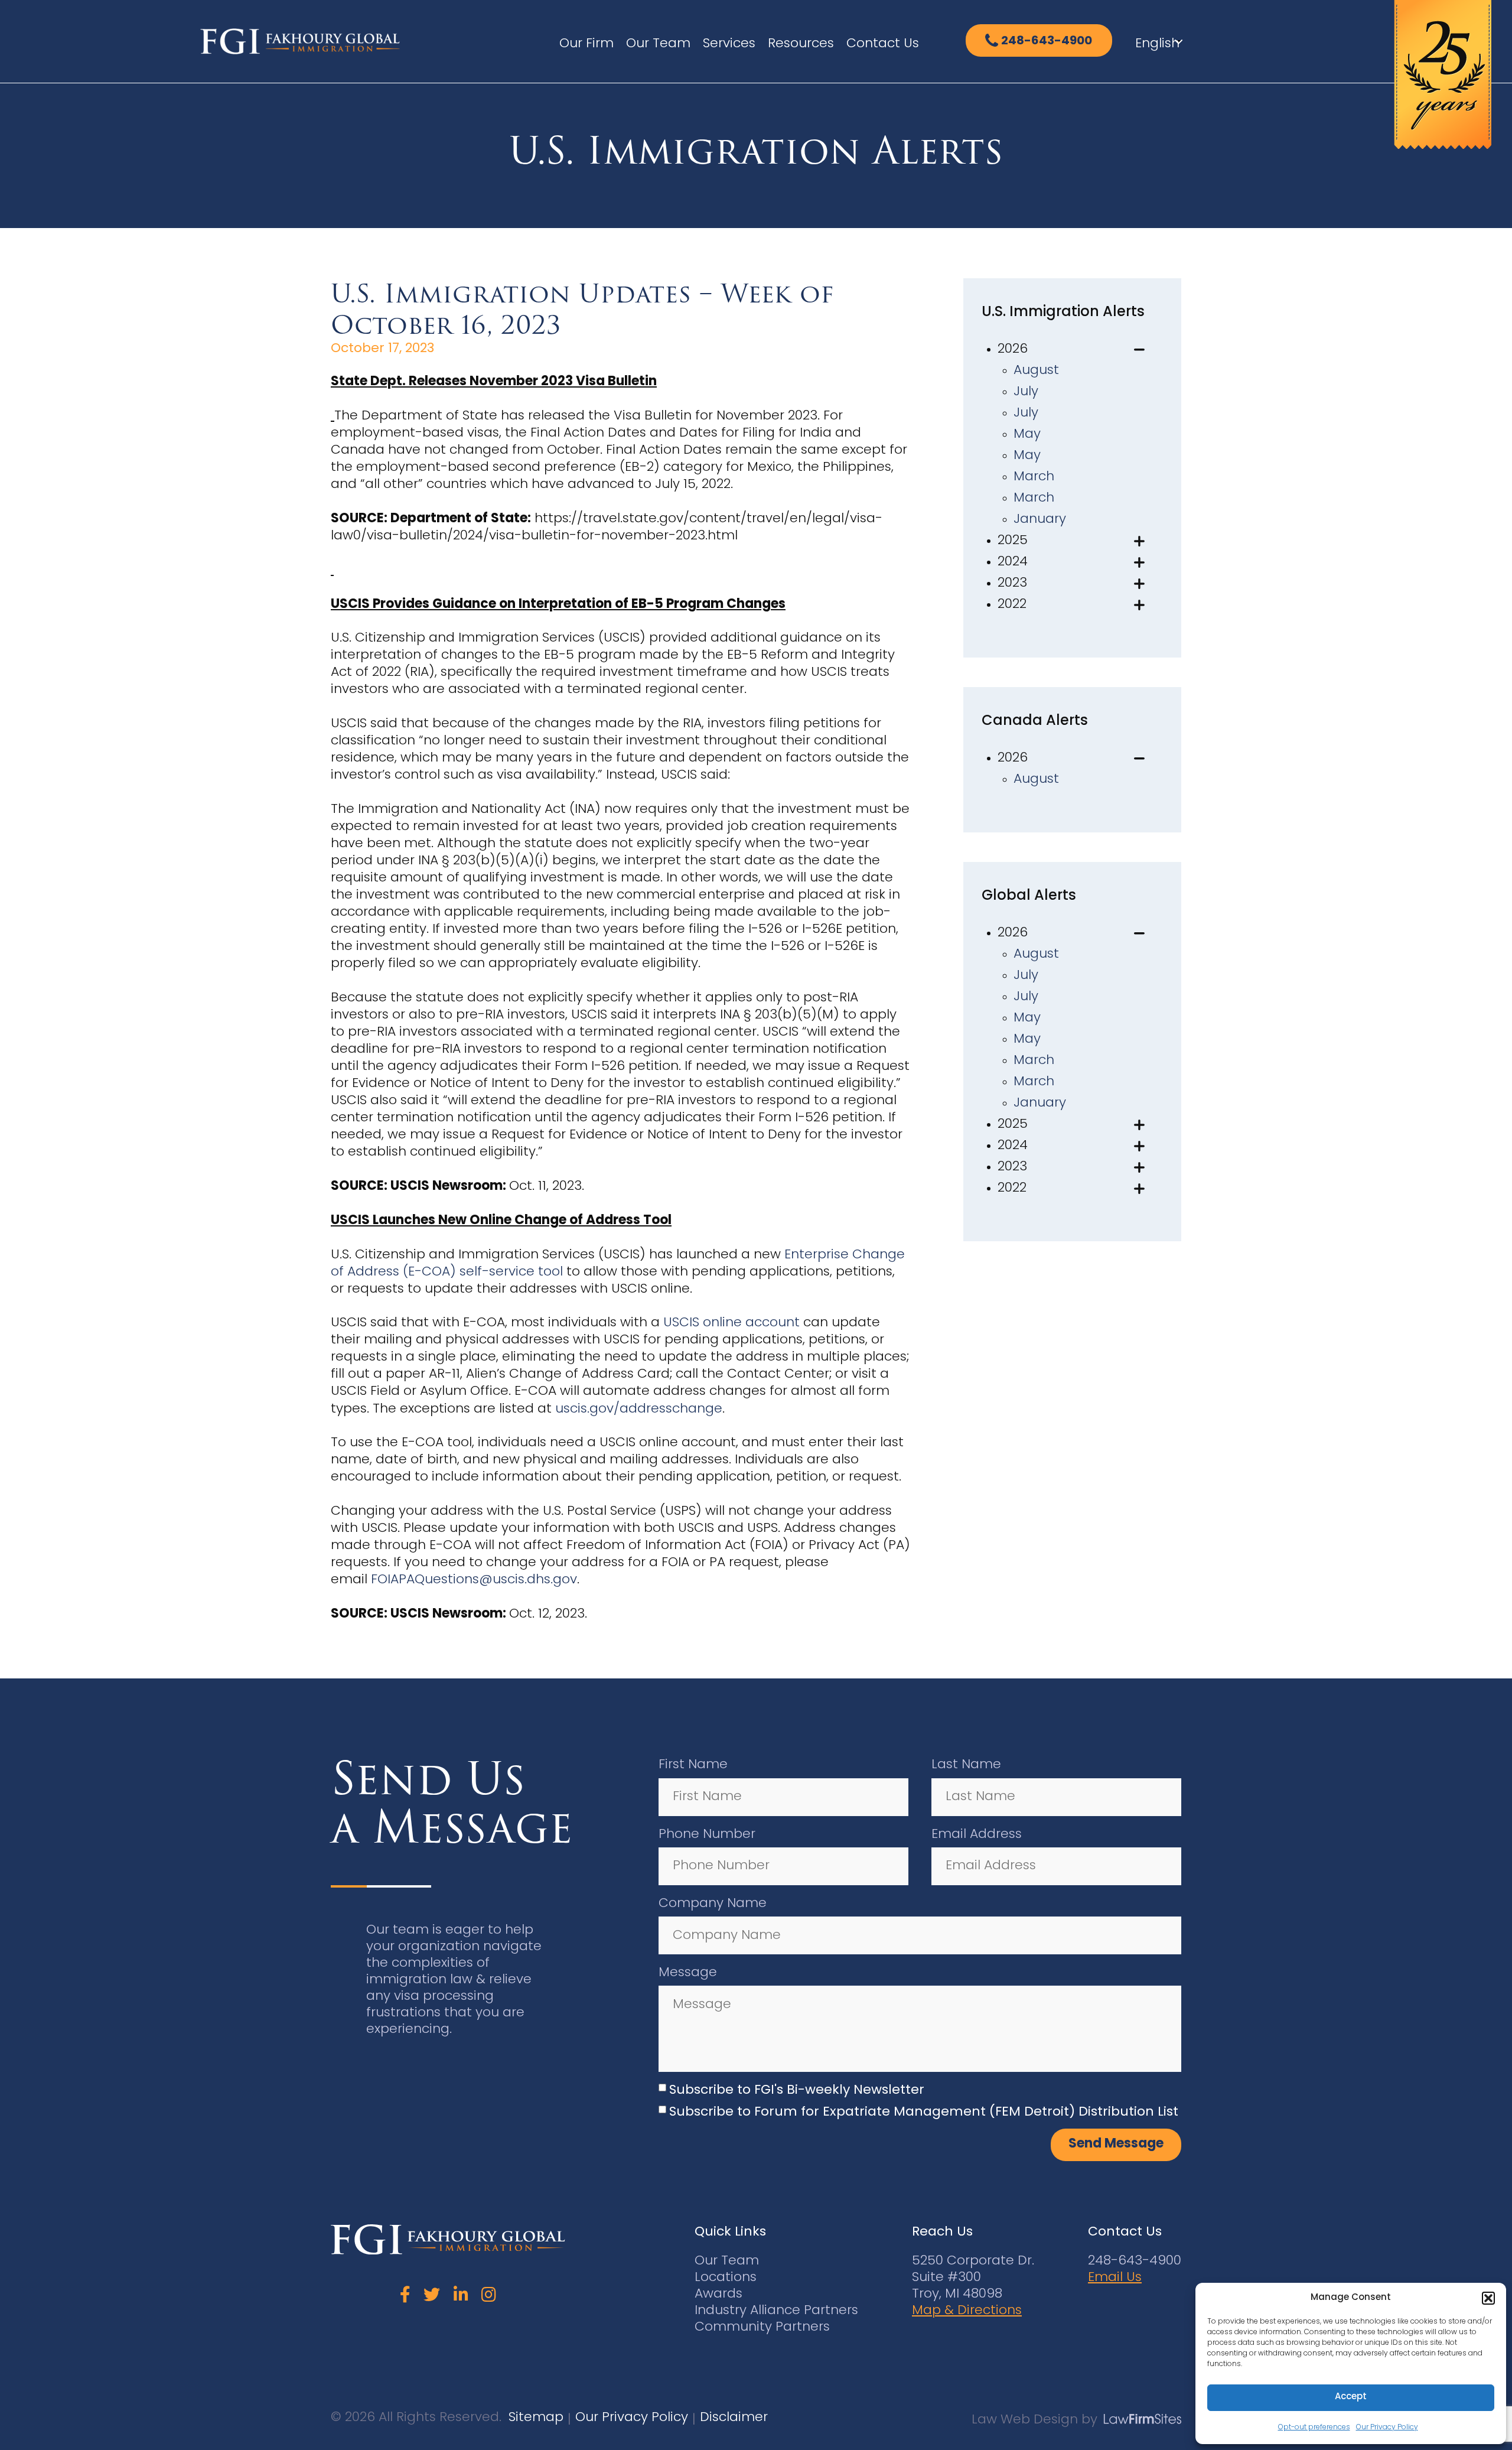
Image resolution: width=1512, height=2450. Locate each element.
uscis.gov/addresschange (639, 1409)
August (1036, 371)
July (1026, 392)
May (1027, 435)
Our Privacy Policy (1387, 2428)
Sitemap (536, 2418)
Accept (1351, 2397)
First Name (693, 1765)
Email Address (977, 1835)
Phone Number (707, 1835)
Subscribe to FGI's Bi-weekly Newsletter (797, 2091)
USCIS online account (731, 1323)
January (1040, 520)
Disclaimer (734, 2418)
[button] (1488, 2298)
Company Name (713, 1904)
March (1034, 477)
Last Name (966, 1765)
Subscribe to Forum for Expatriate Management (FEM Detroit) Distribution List (924, 2112)
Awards (718, 2294)
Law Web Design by (1034, 2420)
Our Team (658, 44)
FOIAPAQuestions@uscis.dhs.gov (474, 1580)
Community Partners (762, 2327)
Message (688, 1973)
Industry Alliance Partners (776, 2311)
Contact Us (883, 44)
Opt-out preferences (1314, 2428)
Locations (726, 2278)
